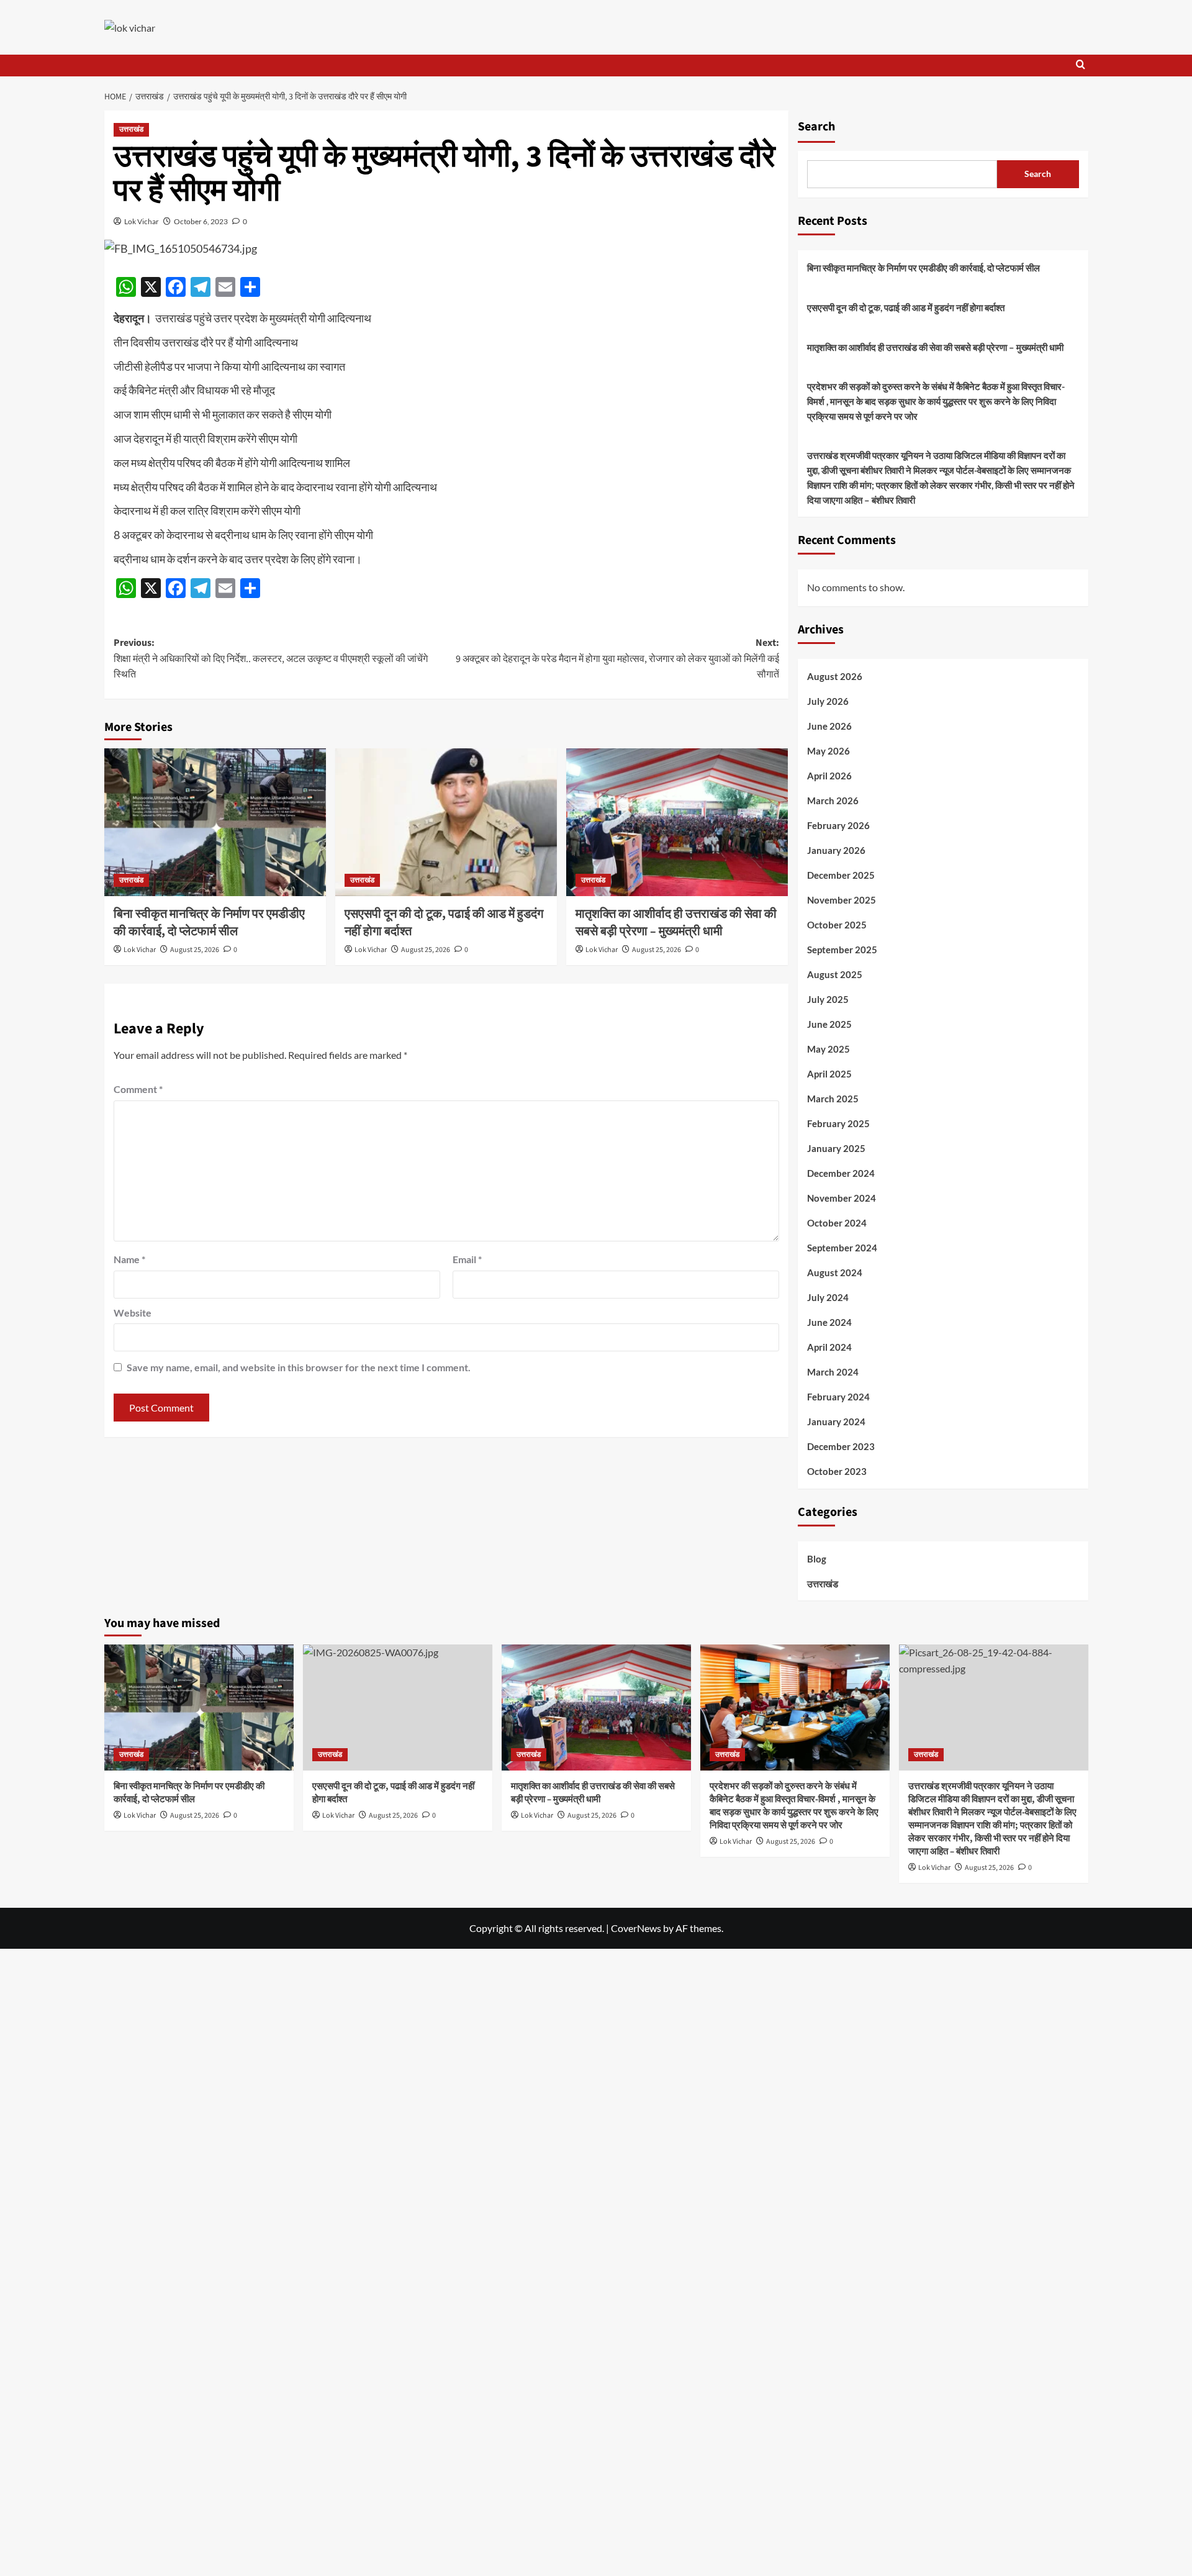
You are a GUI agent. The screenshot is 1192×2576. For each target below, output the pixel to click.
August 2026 (835, 677)
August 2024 (835, 1273)
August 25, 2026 (195, 950)
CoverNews (636, 1928)
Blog (817, 1559)
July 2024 (828, 1298)
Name (129, 1259)
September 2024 (842, 1248)
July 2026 (828, 702)
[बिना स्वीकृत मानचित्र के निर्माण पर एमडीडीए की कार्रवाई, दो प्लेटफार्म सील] (215, 822)
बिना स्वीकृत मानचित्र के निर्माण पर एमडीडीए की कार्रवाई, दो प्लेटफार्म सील (209, 923)
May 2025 (829, 1050)
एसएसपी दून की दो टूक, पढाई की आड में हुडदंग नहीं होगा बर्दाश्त (906, 307)
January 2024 (836, 1422)
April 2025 (829, 1074)
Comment (138, 1089)
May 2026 (829, 751)
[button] (1081, 66)
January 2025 (836, 1149)
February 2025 (838, 1124)
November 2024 (842, 1199)
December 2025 (841, 876)
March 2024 (833, 1372)
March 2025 (833, 1099)
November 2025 (842, 900)
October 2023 (837, 1472)
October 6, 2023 (201, 221)
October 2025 (837, 925)
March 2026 (833, 801)
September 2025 (842, 950)
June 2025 (829, 1025)
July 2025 (828, 1000)
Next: (617, 659)
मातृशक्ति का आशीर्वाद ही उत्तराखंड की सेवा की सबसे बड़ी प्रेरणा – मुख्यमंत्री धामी (676, 923)
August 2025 (835, 975)
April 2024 (829, 1348)
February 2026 (838, 826)
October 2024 (837, 1223)
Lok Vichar (142, 221)
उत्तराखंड (131, 129)
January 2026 (836, 851)
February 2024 (838, 1397)
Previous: (271, 659)
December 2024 (841, 1174)
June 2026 (829, 727)
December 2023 (841, 1447)
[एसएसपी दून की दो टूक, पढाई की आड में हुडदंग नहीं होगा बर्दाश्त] (446, 822)
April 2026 (829, 776)
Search (816, 127)
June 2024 (829, 1323)
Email (467, 1259)
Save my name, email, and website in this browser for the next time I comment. (299, 1367)
